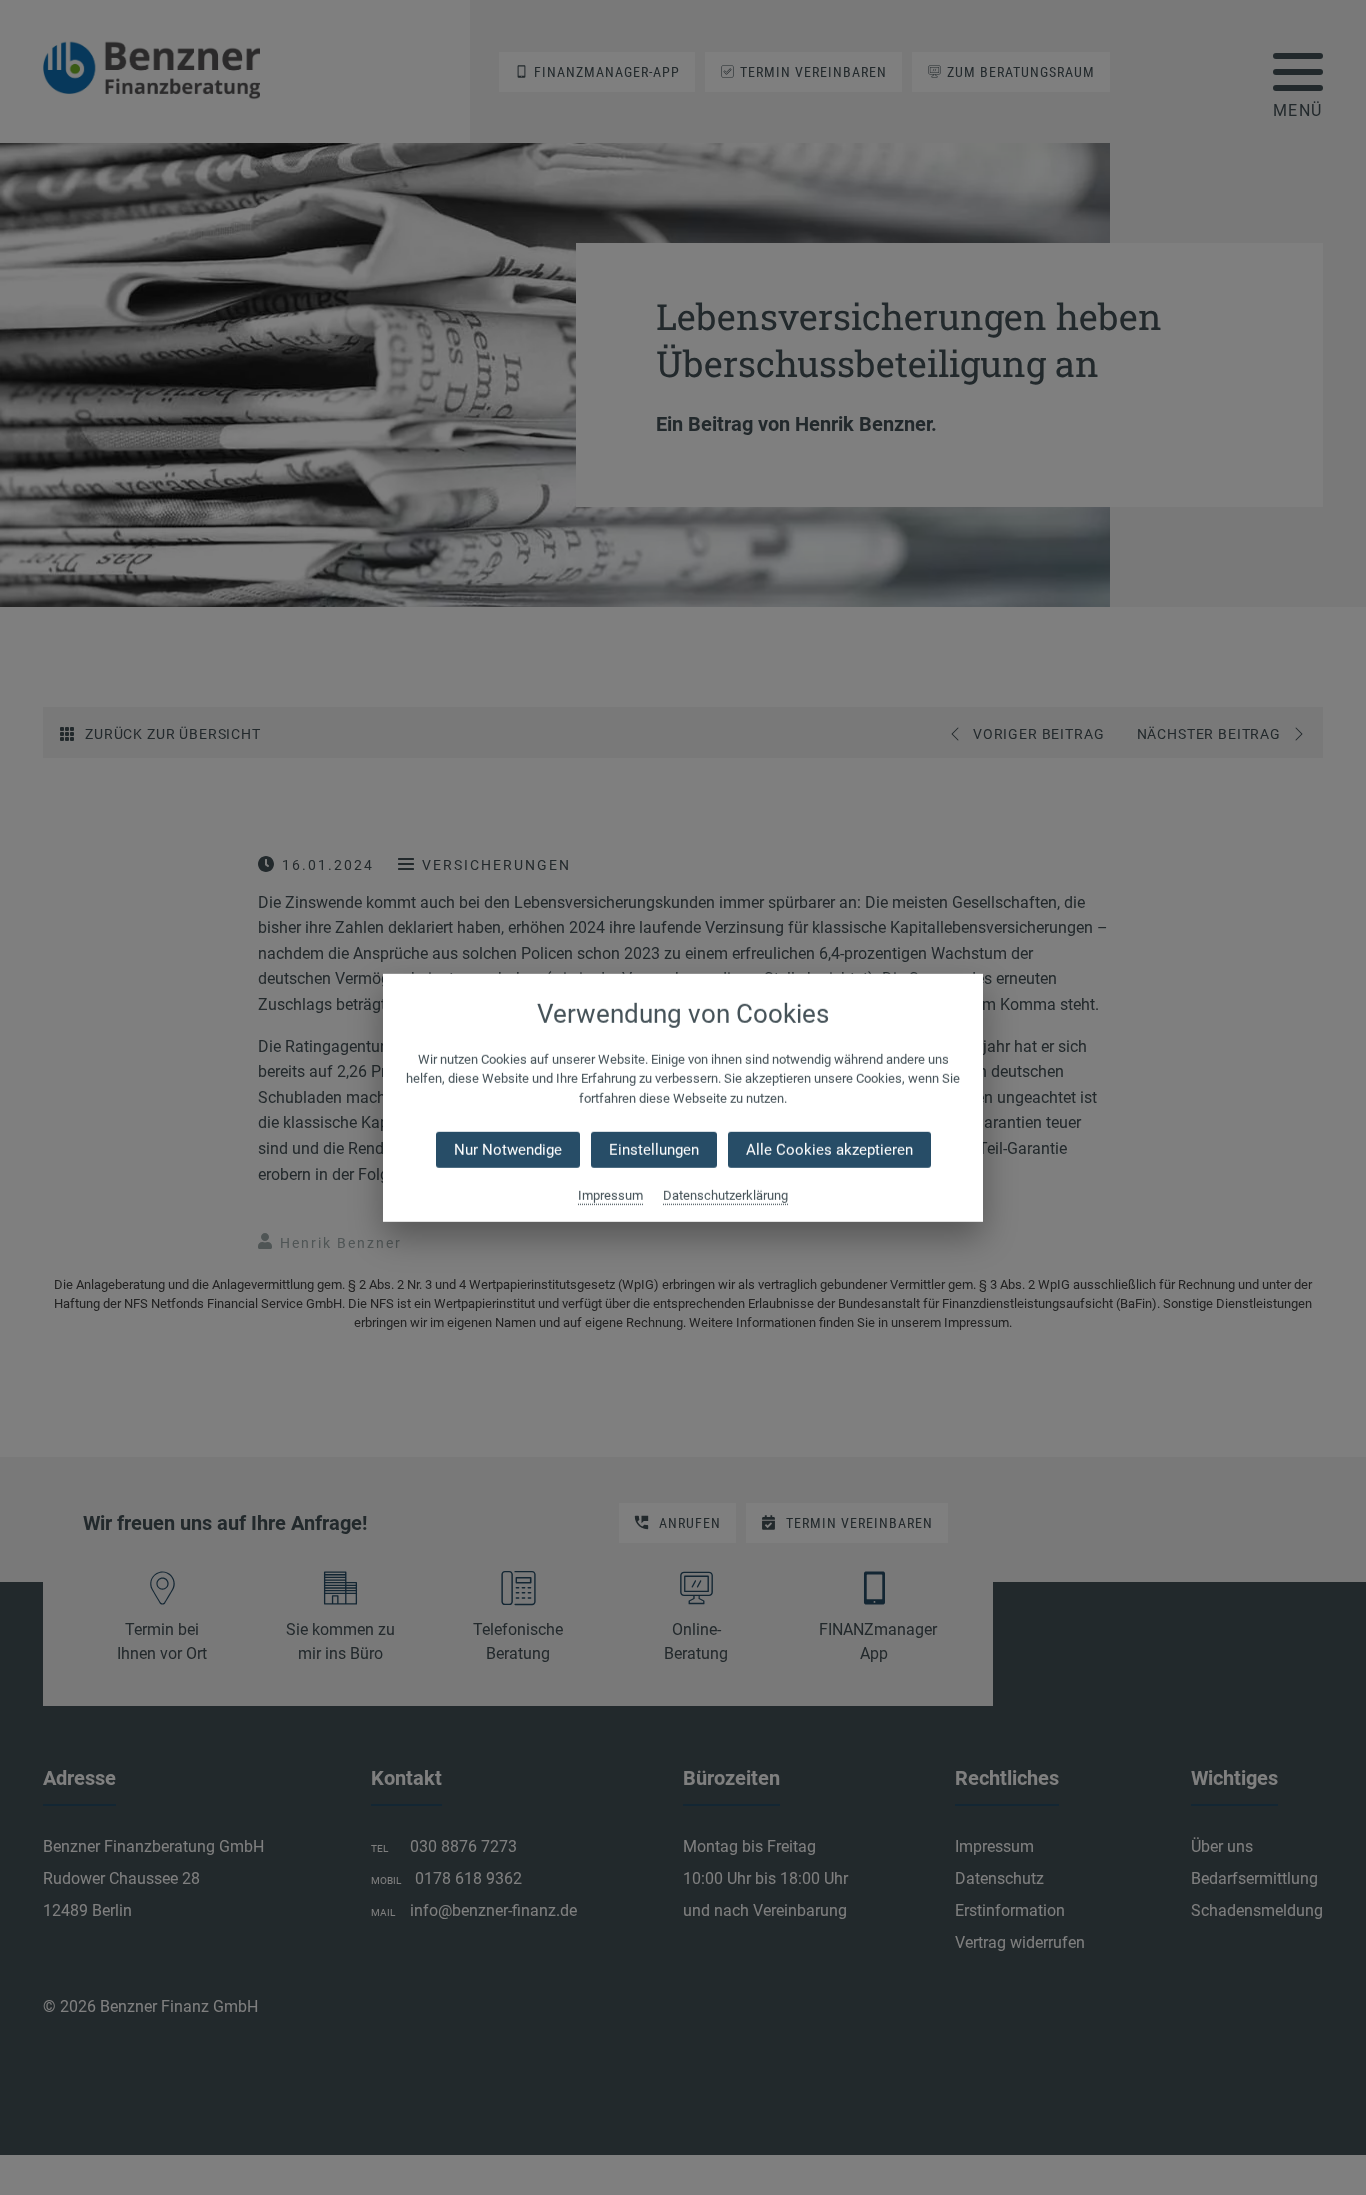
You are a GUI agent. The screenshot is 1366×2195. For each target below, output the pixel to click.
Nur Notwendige (508, 1150)
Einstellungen (654, 1150)
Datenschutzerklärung (725, 1195)
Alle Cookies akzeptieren (829, 1150)
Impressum (610, 1195)
